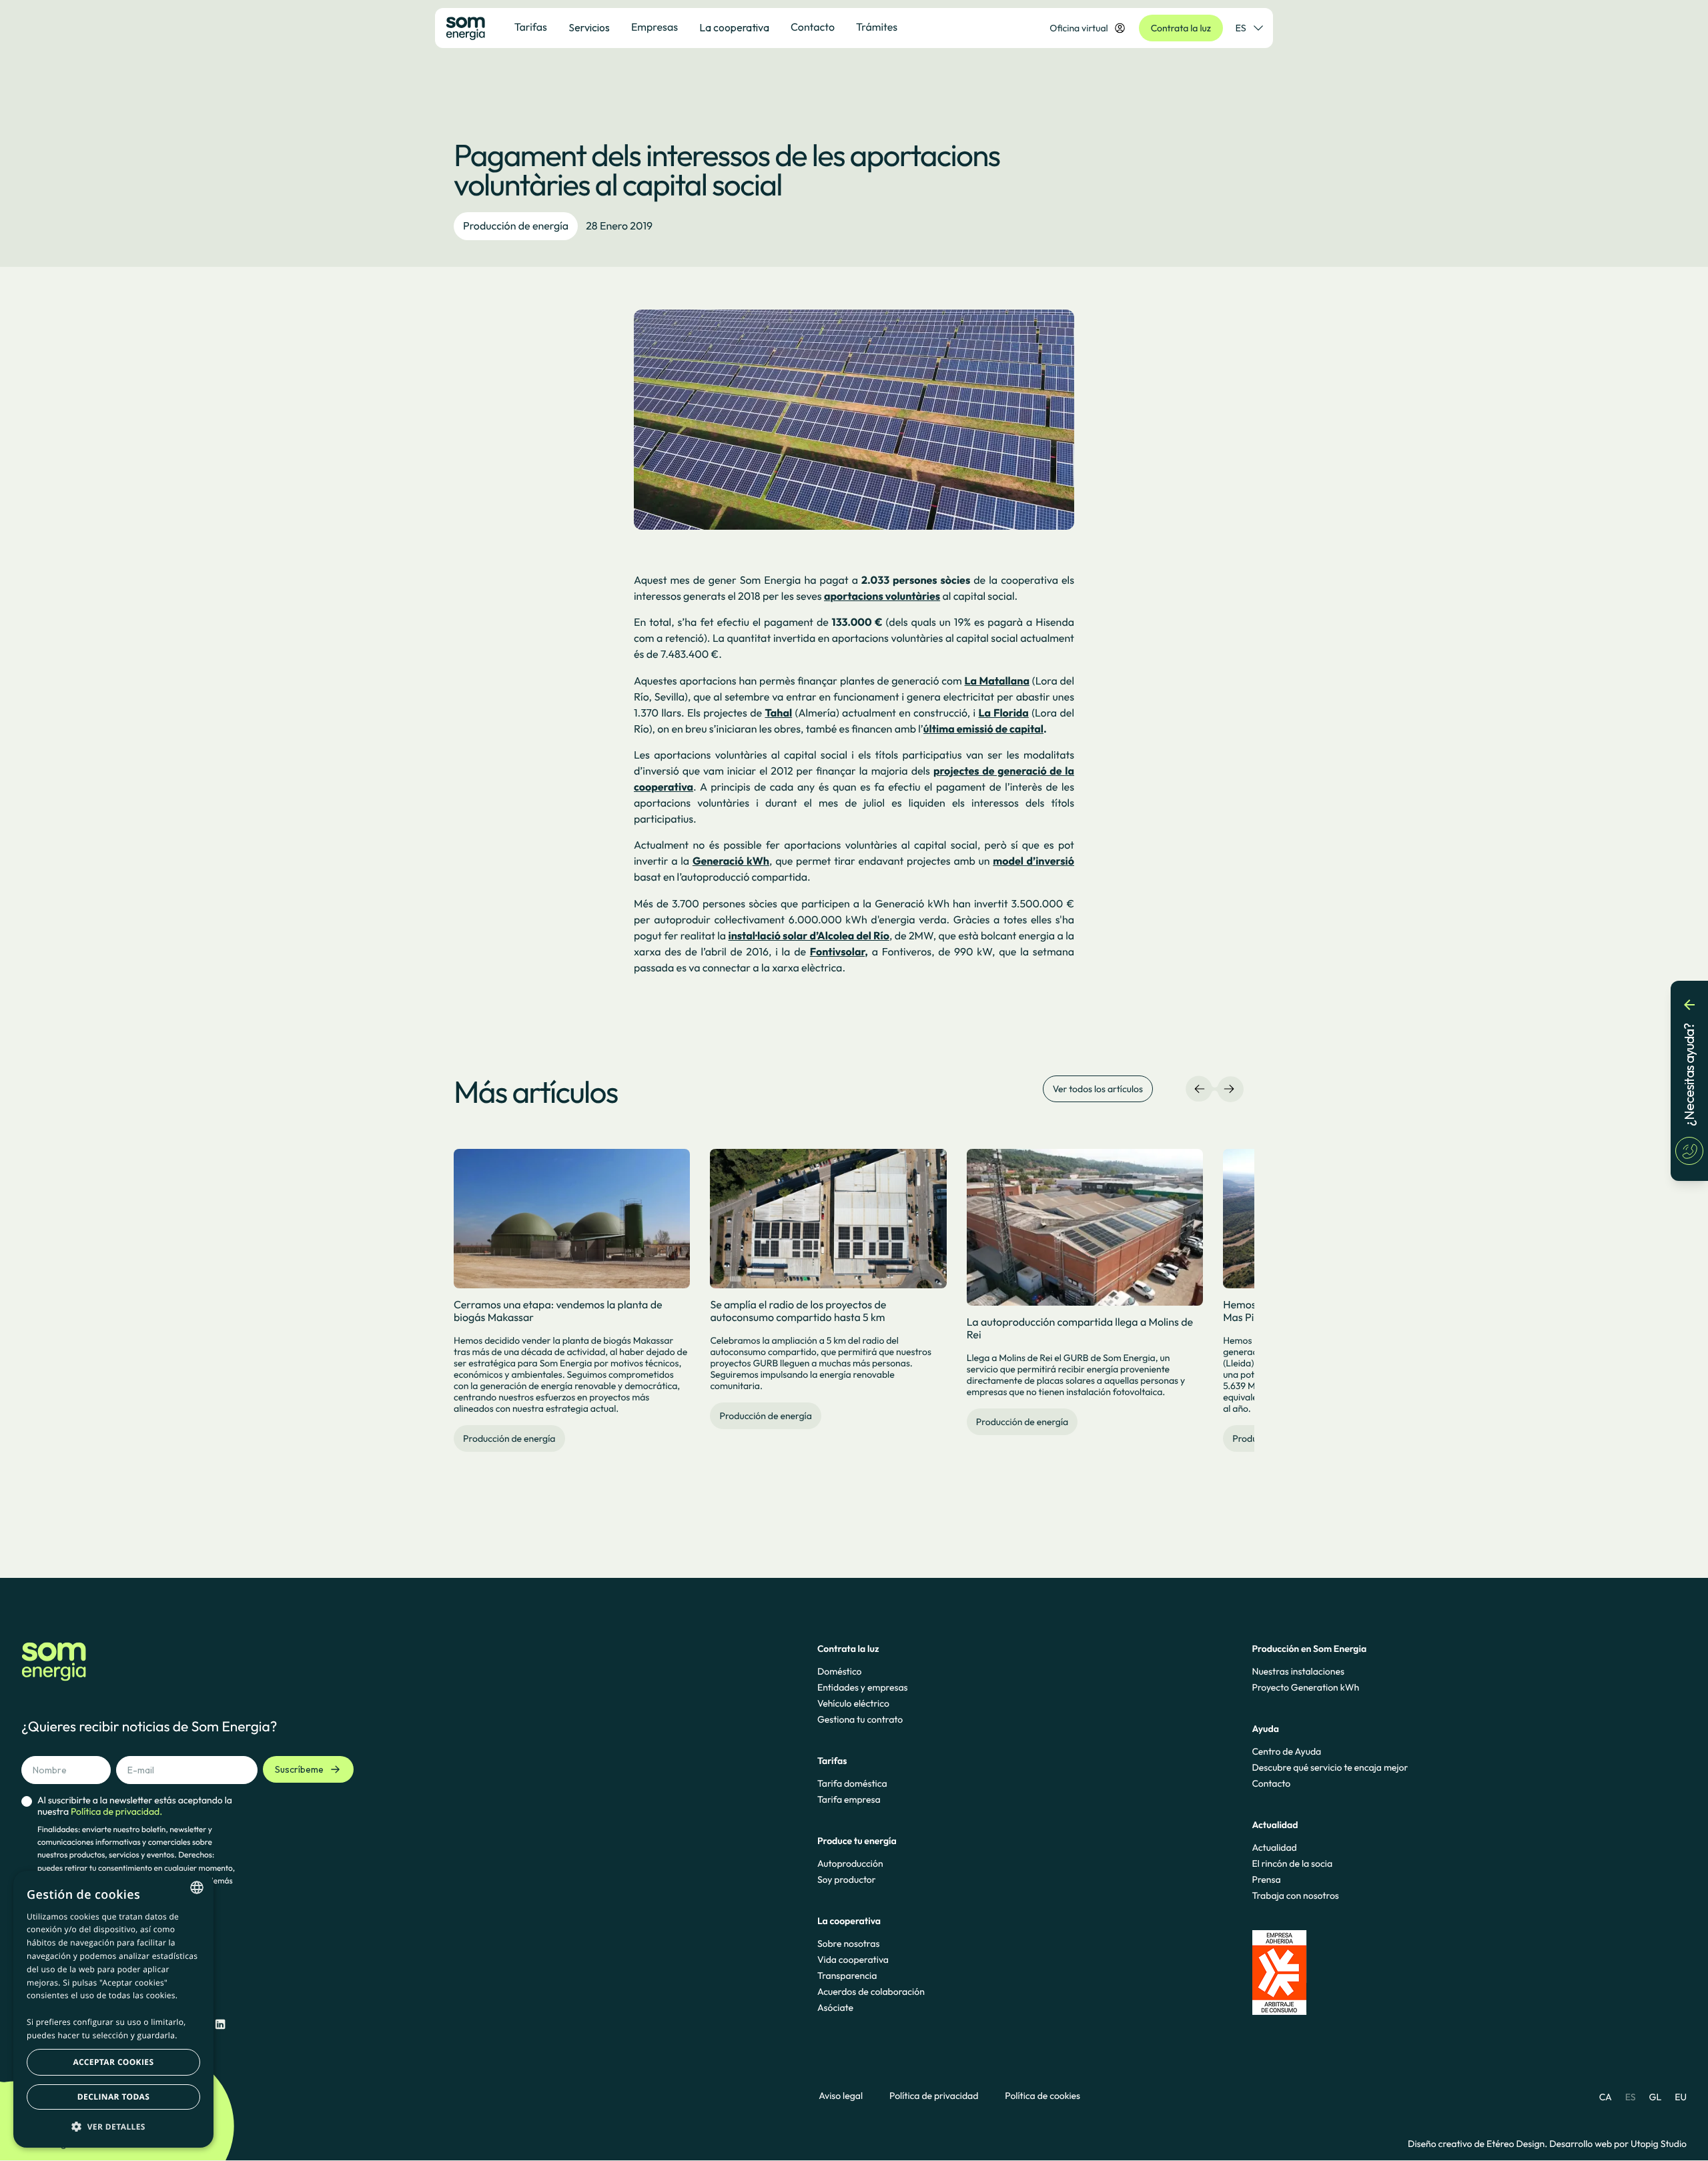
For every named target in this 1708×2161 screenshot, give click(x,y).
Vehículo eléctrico (853, 1703)
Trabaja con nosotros (1295, 1895)
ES (1241, 28)
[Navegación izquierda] (1200, 1089)
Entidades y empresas (863, 1687)
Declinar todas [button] (113, 2097)
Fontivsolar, (839, 952)
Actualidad (1274, 1847)
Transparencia (847, 1976)
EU (1681, 2097)
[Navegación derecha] (1229, 1089)
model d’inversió (1033, 861)
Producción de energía (516, 226)
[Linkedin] (220, 2025)
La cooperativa (734, 27)
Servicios (589, 27)
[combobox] (197, 1887)
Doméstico (840, 1671)
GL (1656, 2097)
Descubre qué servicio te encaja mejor (1330, 1767)
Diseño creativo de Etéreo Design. (1478, 2144)
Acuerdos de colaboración (871, 1992)
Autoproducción (850, 1863)
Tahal (778, 713)
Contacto (1271, 1783)
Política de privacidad (934, 2096)
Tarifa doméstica (852, 1783)
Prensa (1266, 1879)
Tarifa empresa (849, 1799)
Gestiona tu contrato (860, 1719)
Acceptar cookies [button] (114, 2062)
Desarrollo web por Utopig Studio (1618, 2144)
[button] (113, 2126)
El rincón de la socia (1292, 1863)
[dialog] (113, 2009)
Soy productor (847, 1879)
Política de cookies (1042, 2096)
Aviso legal (841, 2096)
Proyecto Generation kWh (1305, 1687)
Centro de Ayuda (1286, 1751)
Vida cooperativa (853, 1960)
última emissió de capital (983, 729)
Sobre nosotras (849, 1943)
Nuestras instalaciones (1298, 1671)
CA (1606, 2097)
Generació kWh (731, 861)
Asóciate (835, 2008)
